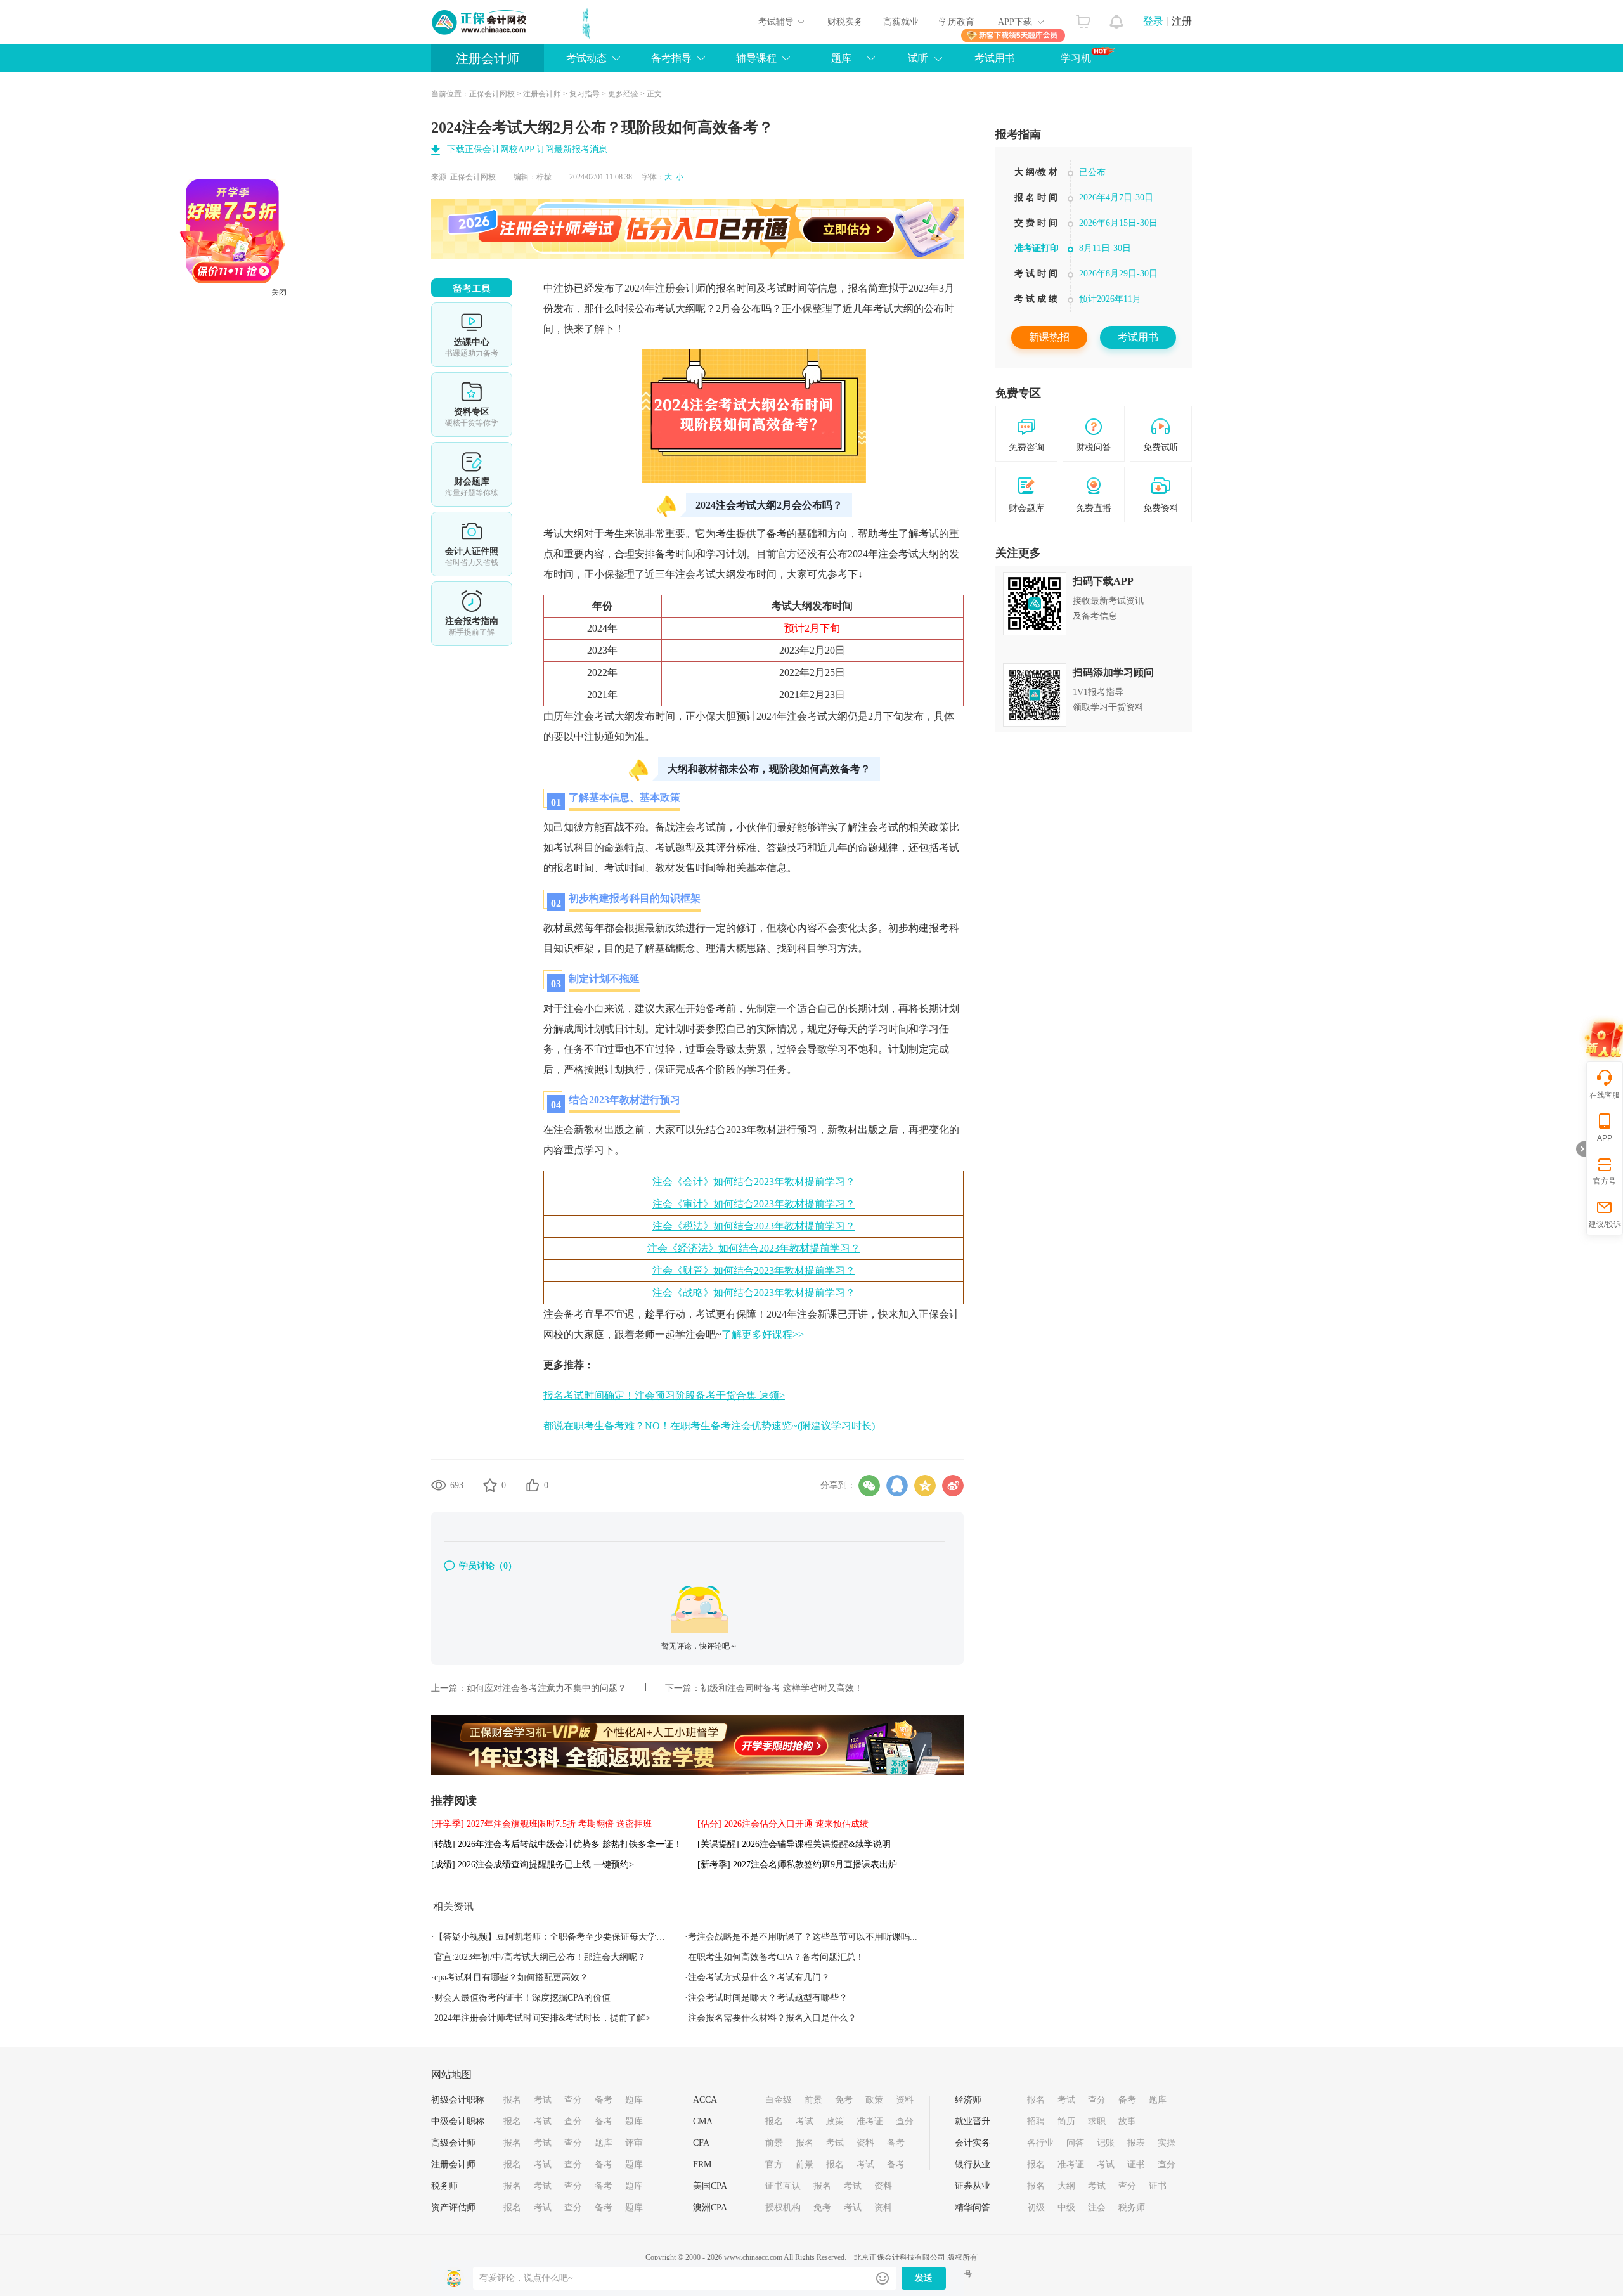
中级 (1066, 2208)
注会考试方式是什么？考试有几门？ (759, 1977)
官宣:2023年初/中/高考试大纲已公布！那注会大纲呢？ (540, 1957)
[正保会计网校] (480, 22)
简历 (1066, 2121)
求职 (1097, 2121)
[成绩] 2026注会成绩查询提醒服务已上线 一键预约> (533, 1865)
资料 (905, 2100)
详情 (472, 614)
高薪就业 (901, 22)
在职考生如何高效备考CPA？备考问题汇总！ (776, 1957)
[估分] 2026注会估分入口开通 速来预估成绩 (783, 1824)
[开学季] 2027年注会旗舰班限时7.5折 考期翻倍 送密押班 (541, 1824)
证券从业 (973, 2186)
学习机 (1076, 58)
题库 (634, 2100)
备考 (604, 2100)
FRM (702, 2164)
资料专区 (472, 405)
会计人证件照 (472, 544)
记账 (1106, 2143)
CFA (701, 2143)
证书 (1136, 2164)
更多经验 (623, 94)
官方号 (1605, 1181)
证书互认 (783, 2186)
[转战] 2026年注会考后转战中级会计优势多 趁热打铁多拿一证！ (557, 1844)
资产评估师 (453, 2208)
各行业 (1040, 2143)
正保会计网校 (492, 94)
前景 (813, 2100)
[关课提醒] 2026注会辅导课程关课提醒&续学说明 (794, 1844)
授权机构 (783, 2208)
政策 (874, 2100)
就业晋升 (973, 2121)
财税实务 (845, 22)
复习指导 (585, 94)
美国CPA (710, 2186)
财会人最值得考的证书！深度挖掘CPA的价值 (522, 1998)
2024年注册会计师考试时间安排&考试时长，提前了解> (542, 2018)
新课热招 (1049, 337)
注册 (1182, 21)
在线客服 (1605, 1095)
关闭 (354, 368)
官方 (774, 2164)
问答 (1075, 2143)
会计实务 (973, 2143)
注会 (1097, 2208)
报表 (1136, 2143)
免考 (844, 2100)
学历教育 (957, 22)
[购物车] (1083, 18)
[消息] (1117, 18)
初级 (1036, 2208)
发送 (924, 2278)
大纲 (1066, 2186)
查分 (573, 2100)
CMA (703, 2121)
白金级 (779, 2100)
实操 (1167, 2143)
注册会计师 (488, 58)
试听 (918, 58)
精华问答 (973, 2208)
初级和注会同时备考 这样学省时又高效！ (782, 1688)
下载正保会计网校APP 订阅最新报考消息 (527, 149)
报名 (512, 2100)
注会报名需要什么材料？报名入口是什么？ (772, 2018)
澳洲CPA (710, 2208)
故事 (1127, 2121)
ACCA (705, 2100)
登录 (1153, 21)
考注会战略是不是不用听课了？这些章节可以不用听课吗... (803, 1937)
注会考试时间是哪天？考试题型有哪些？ (768, 1998)
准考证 (870, 2121)
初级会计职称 (458, 2100)
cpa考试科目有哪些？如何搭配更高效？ (511, 1977)
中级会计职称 (458, 2121)
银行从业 (973, 2164)
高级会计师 (453, 2143)
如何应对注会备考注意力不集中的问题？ (546, 1688)
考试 (543, 2100)
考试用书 (995, 58)
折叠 (1581, 1149)
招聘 (1036, 2121)
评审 (634, 2143)
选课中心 (472, 335)
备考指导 (671, 58)
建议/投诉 (1605, 1224)
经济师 (968, 2100)
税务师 (444, 2186)
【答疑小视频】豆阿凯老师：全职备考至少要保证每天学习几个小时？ (572, 1937)
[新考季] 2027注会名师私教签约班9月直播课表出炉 (797, 1865)
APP (1605, 1138)
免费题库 (472, 474)
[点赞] (533, 1485)
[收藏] (490, 1485)
